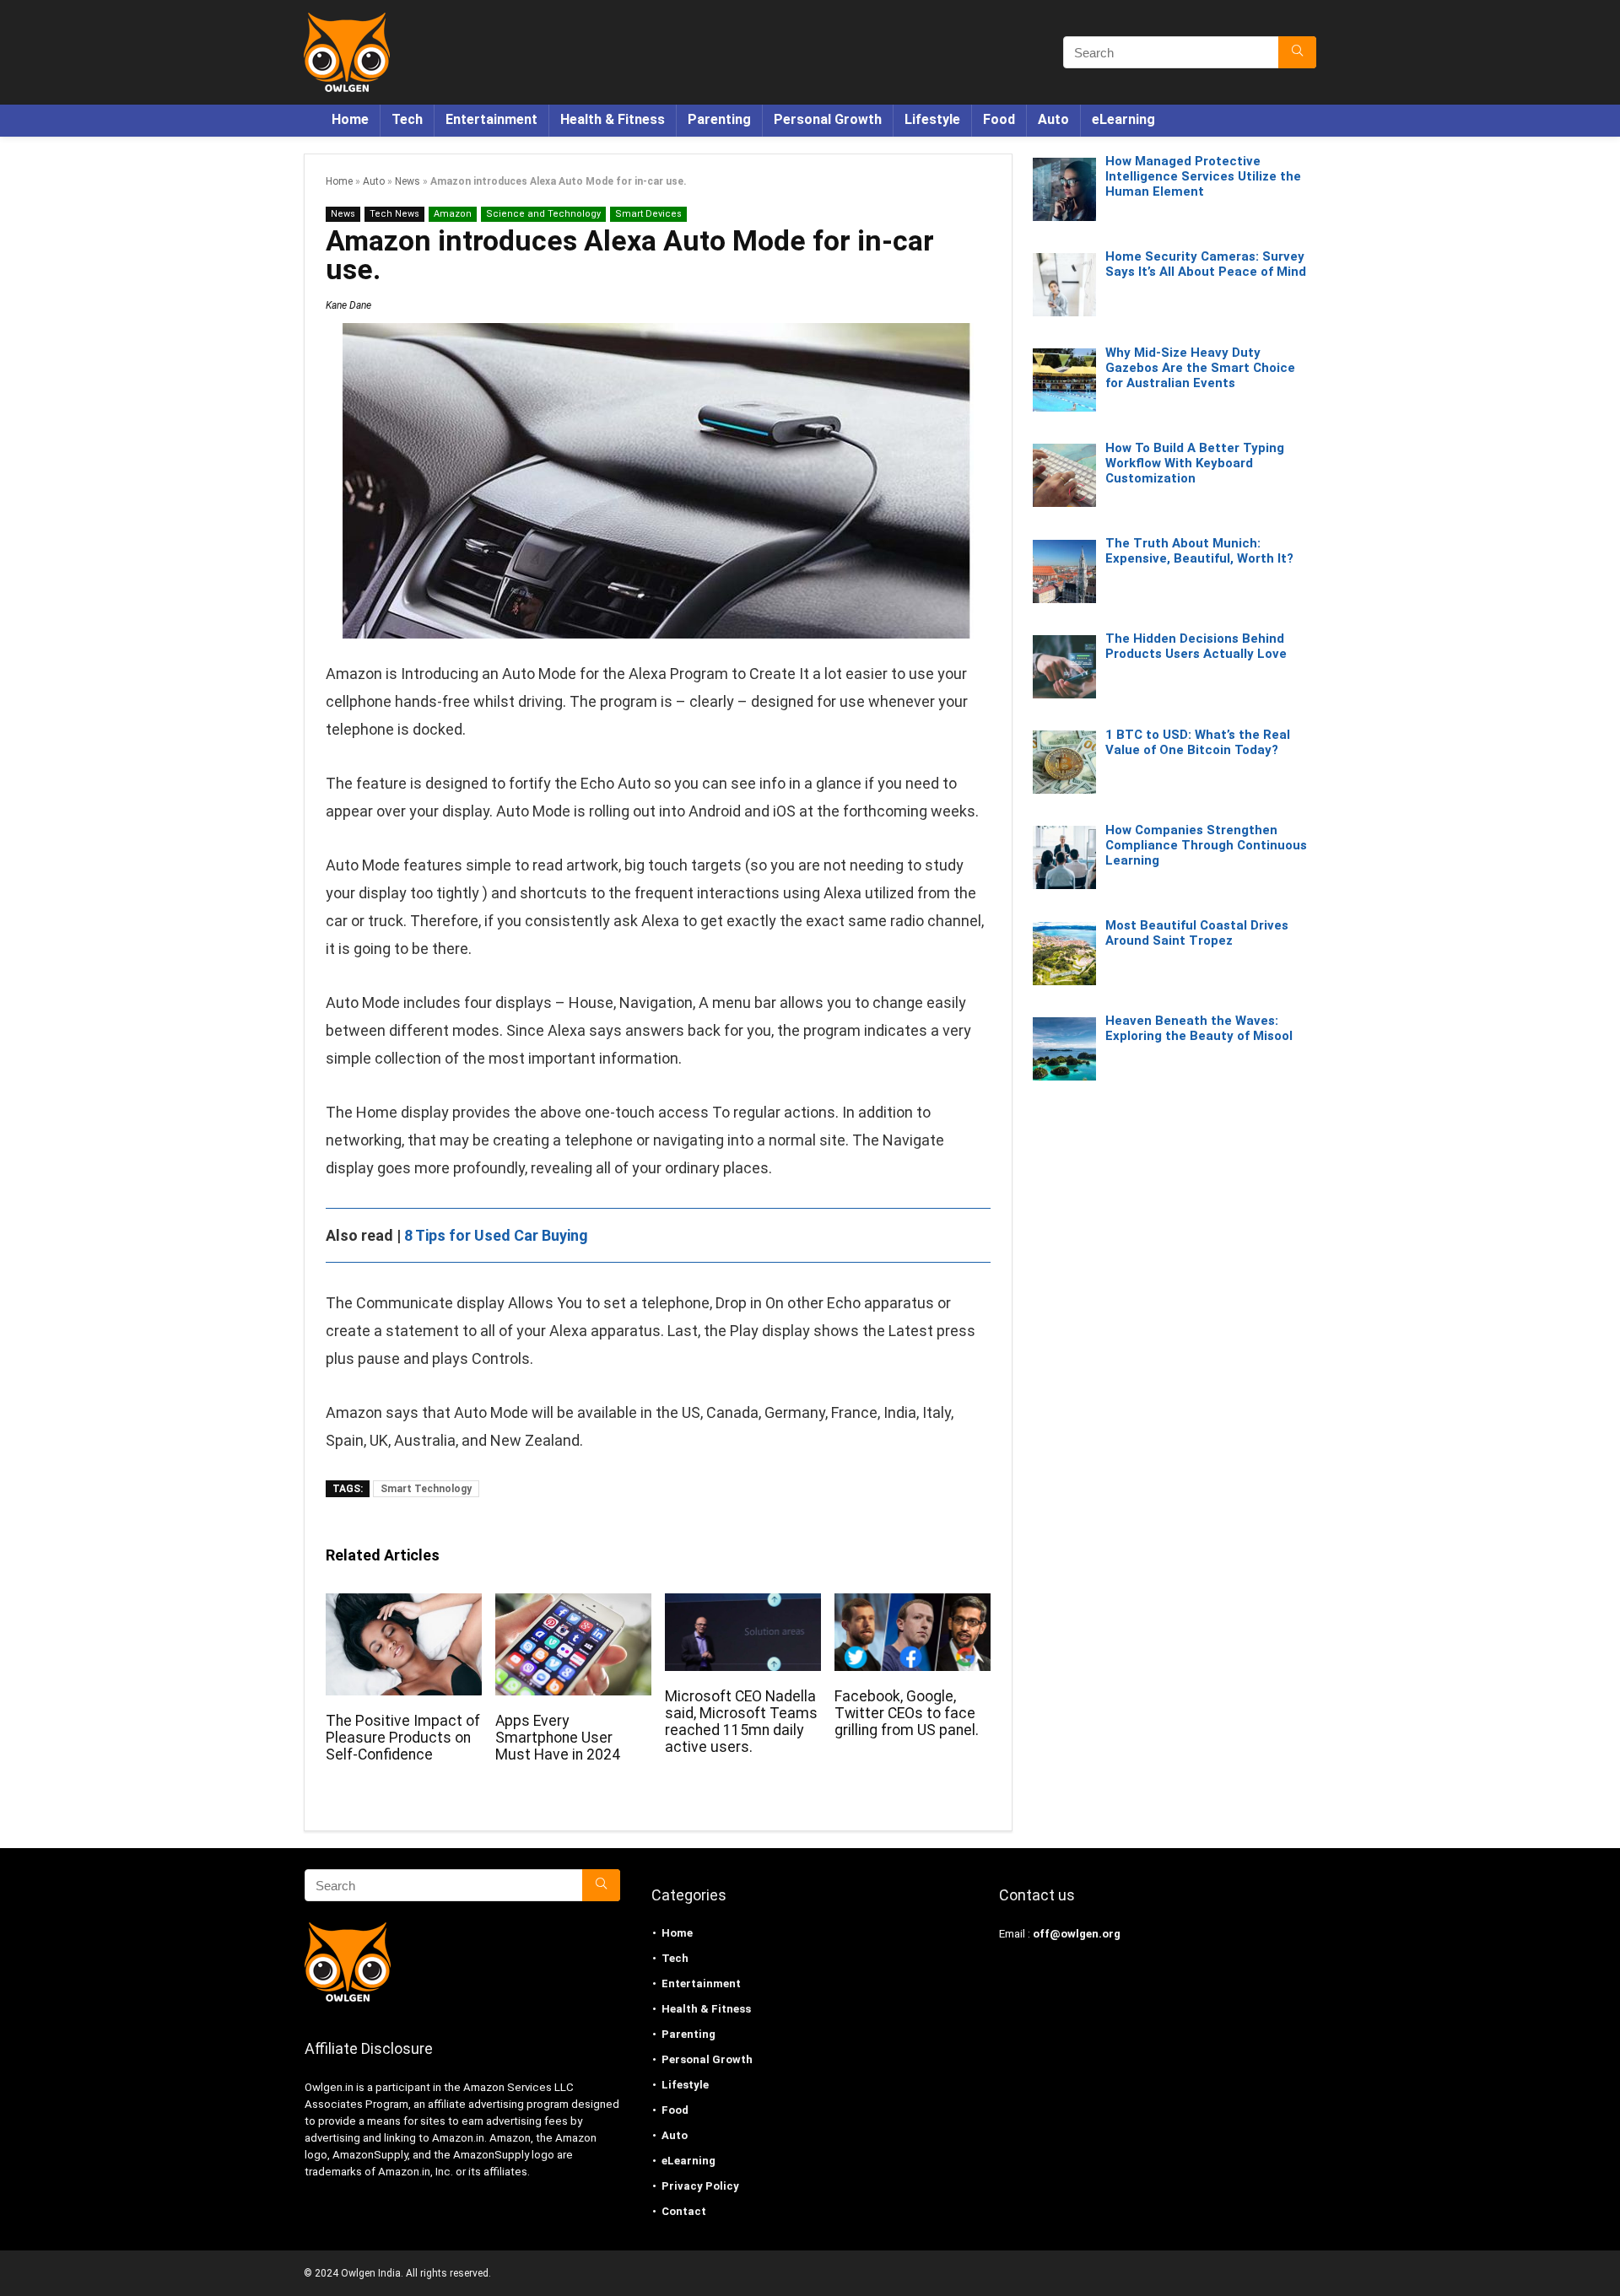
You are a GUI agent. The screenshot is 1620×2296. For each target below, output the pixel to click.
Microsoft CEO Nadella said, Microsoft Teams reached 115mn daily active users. (741, 1722)
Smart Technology (426, 1489)
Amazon (453, 214)
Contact (684, 2211)
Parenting (719, 119)
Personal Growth (828, 119)
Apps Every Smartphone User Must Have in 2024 (558, 1738)
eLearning (1123, 119)
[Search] (1297, 52)
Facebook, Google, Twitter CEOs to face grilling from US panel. (907, 1713)
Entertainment (491, 119)
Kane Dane (348, 305)
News (408, 181)
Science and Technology (543, 214)
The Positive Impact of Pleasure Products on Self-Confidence (403, 1738)
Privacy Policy (700, 2186)
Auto (1053, 119)
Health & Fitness (613, 119)
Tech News (394, 214)
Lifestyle (932, 119)
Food (999, 119)
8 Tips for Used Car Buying (496, 1235)
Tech (407, 119)
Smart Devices (648, 214)
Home (350, 119)
